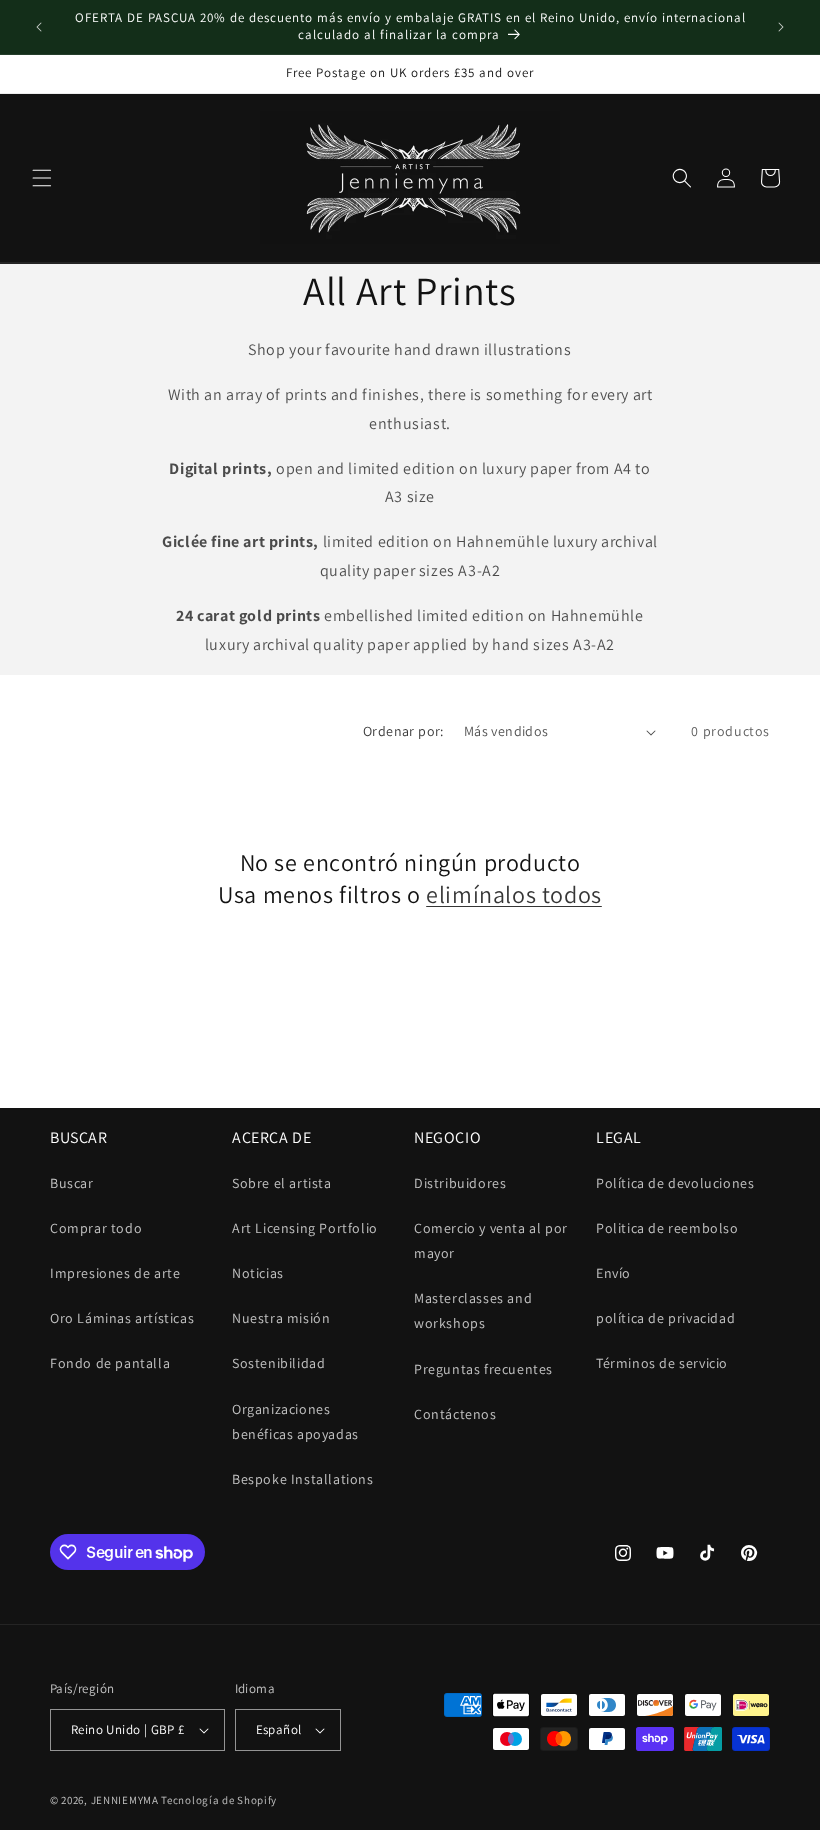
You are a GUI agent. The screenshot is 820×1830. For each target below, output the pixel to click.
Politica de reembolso (667, 1228)
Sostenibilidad (278, 1363)
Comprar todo (96, 1228)
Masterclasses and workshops (473, 1310)
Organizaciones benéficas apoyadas (295, 1421)
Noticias (258, 1273)
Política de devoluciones (675, 1183)
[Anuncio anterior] (39, 27)
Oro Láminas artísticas (122, 1318)
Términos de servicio (662, 1363)
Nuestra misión (281, 1318)
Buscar (72, 1183)
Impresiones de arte (115, 1273)
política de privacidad (665, 1318)
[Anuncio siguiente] (781, 27)
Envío (613, 1273)
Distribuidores (460, 1183)
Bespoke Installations (303, 1479)
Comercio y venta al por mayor (491, 1240)
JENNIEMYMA (126, 1800)
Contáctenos (455, 1414)
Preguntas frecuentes (483, 1369)
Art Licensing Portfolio (305, 1228)
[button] (42, 178)
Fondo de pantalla (110, 1363)
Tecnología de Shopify (219, 1800)
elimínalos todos (514, 894)
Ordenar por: (403, 731)
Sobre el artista (282, 1183)
